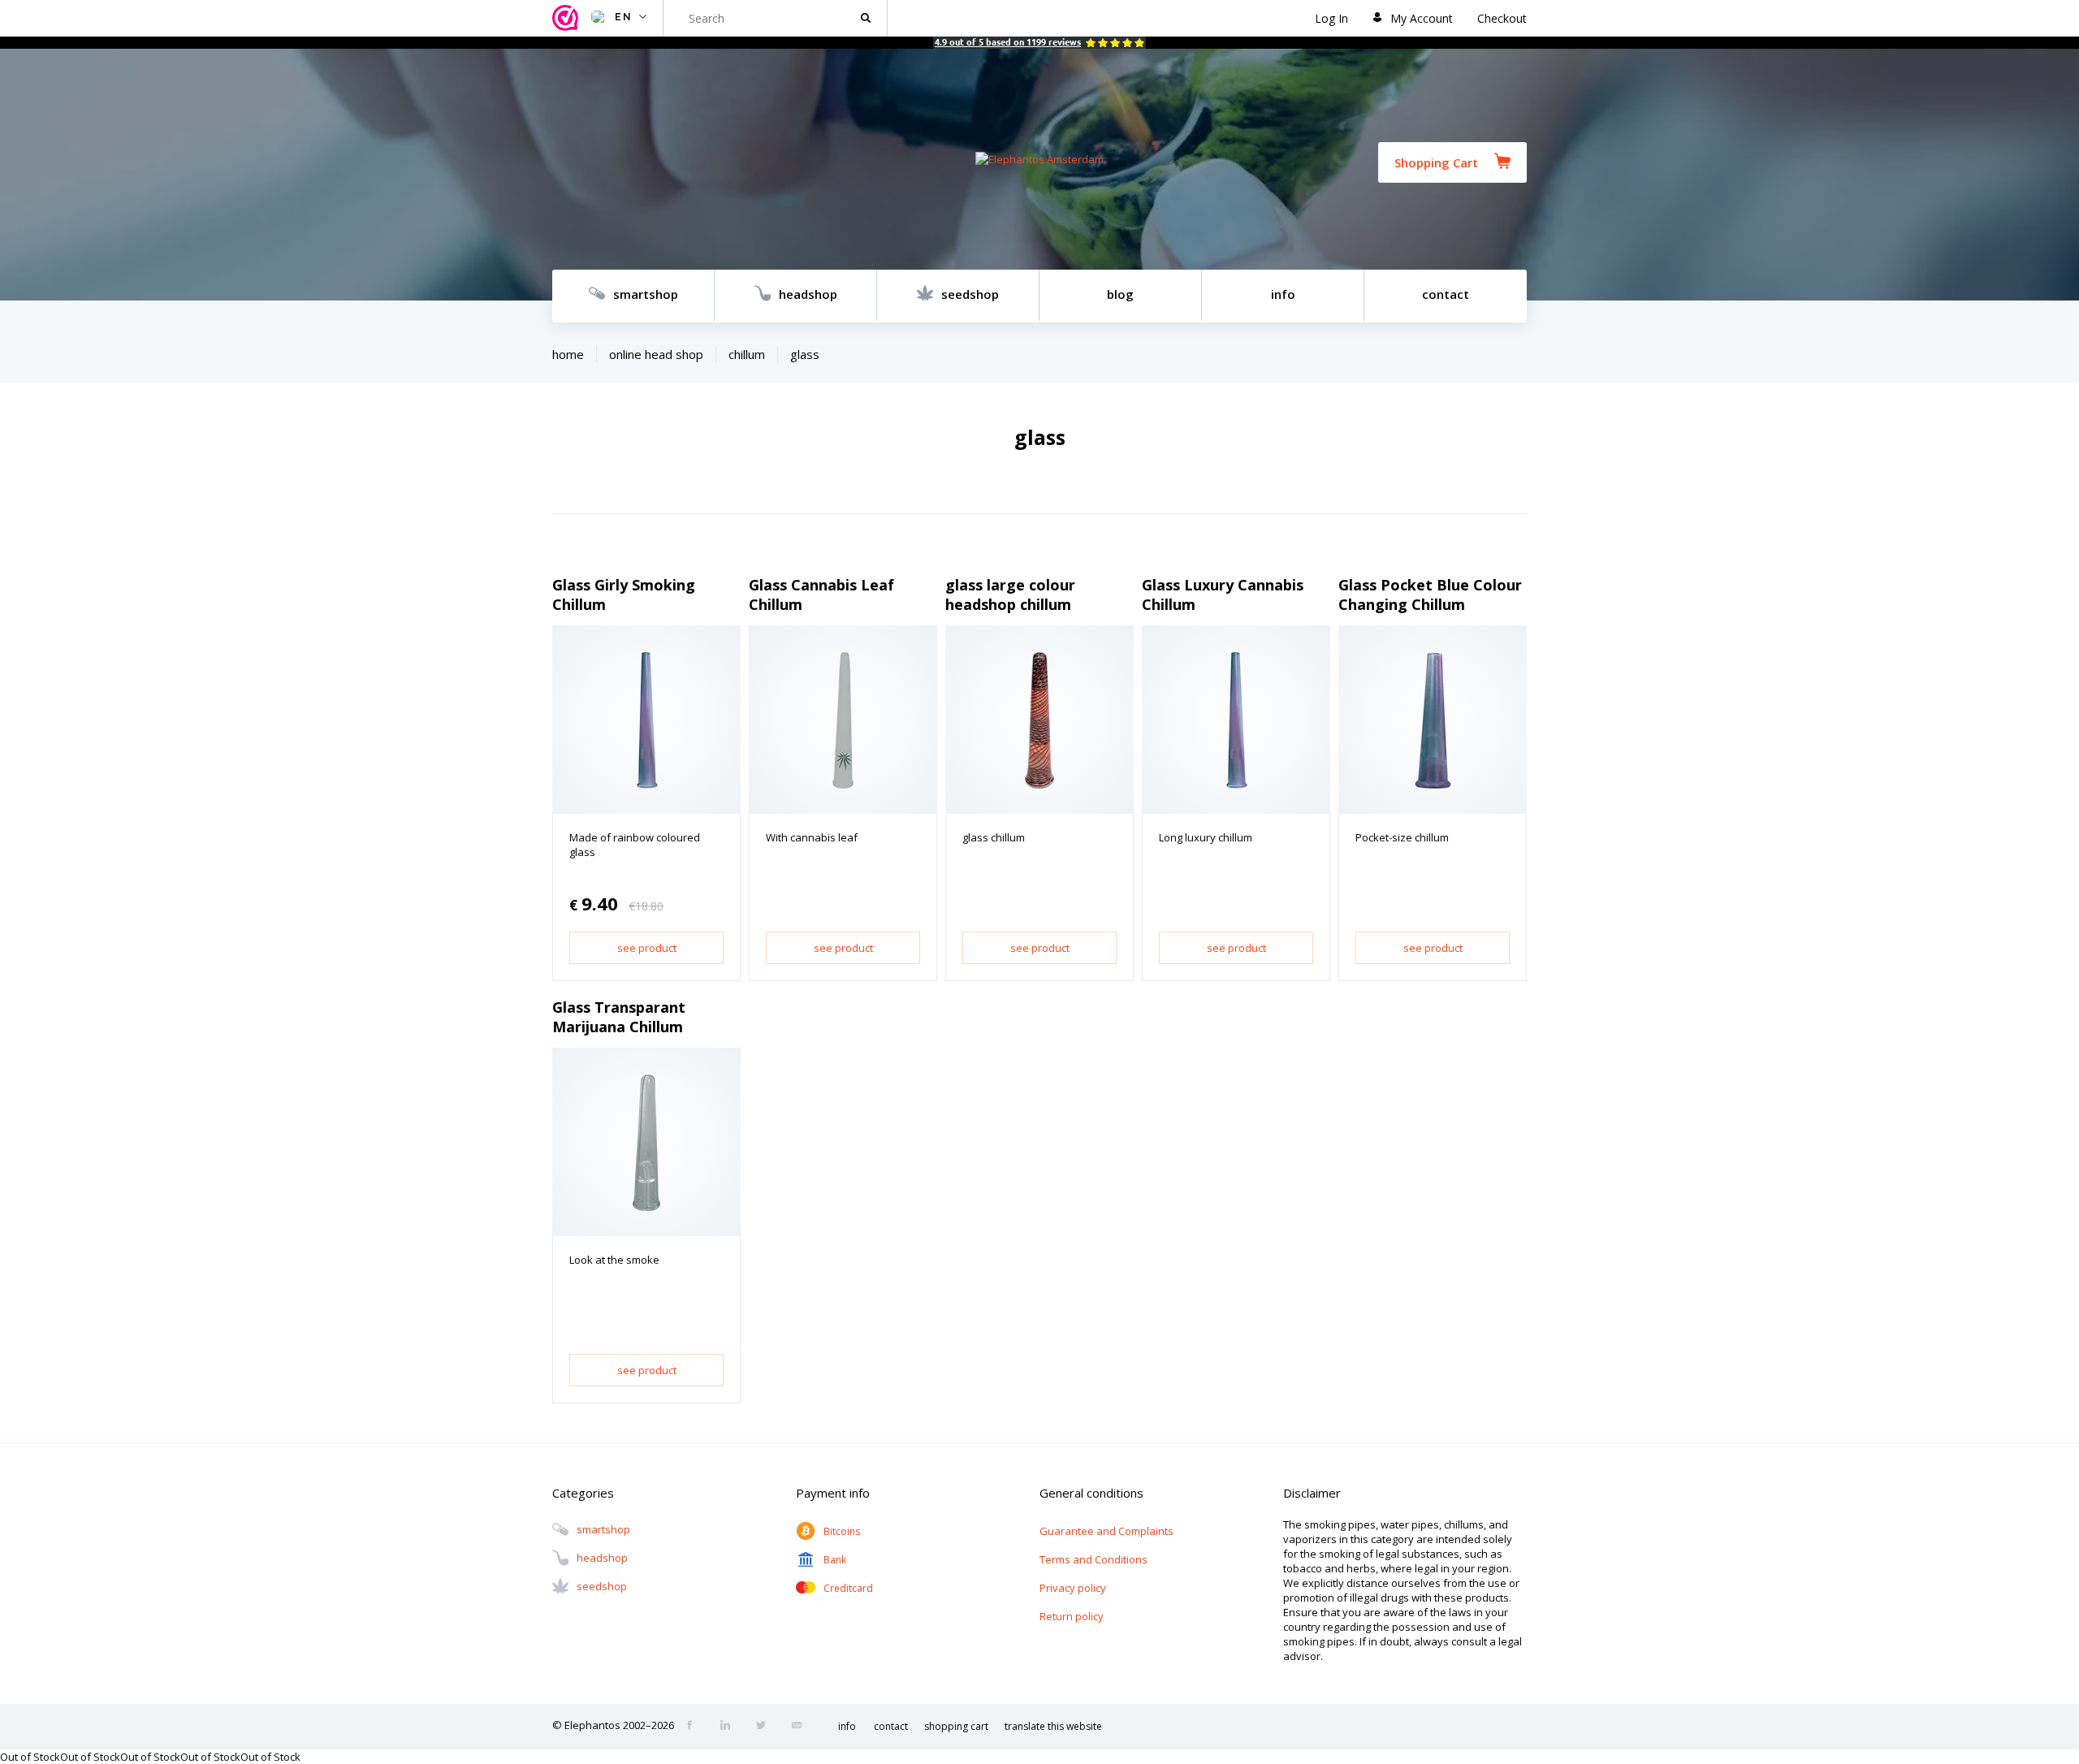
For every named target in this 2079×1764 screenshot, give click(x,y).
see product (647, 948)
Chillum (747, 354)
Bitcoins (842, 1531)
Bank (835, 1560)
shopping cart (956, 1726)
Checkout (1502, 18)
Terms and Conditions (1094, 1559)
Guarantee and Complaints (1106, 1531)
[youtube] (802, 1727)
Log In (1331, 18)
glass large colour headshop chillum (1010, 594)
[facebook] (694, 1727)
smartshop (646, 294)
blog (1120, 294)
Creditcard (848, 1588)
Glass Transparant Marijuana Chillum (619, 1017)
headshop (808, 294)
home (568, 354)
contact (1446, 294)
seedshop (970, 294)
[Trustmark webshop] (568, 18)
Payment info (833, 1493)
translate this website (1053, 1726)
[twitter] (766, 1727)
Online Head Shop (656, 354)
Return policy (1072, 1616)
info (1283, 294)
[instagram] (730, 1727)
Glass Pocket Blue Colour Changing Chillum (1430, 594)
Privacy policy (1073, 1588)
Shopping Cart (1436, 162)
